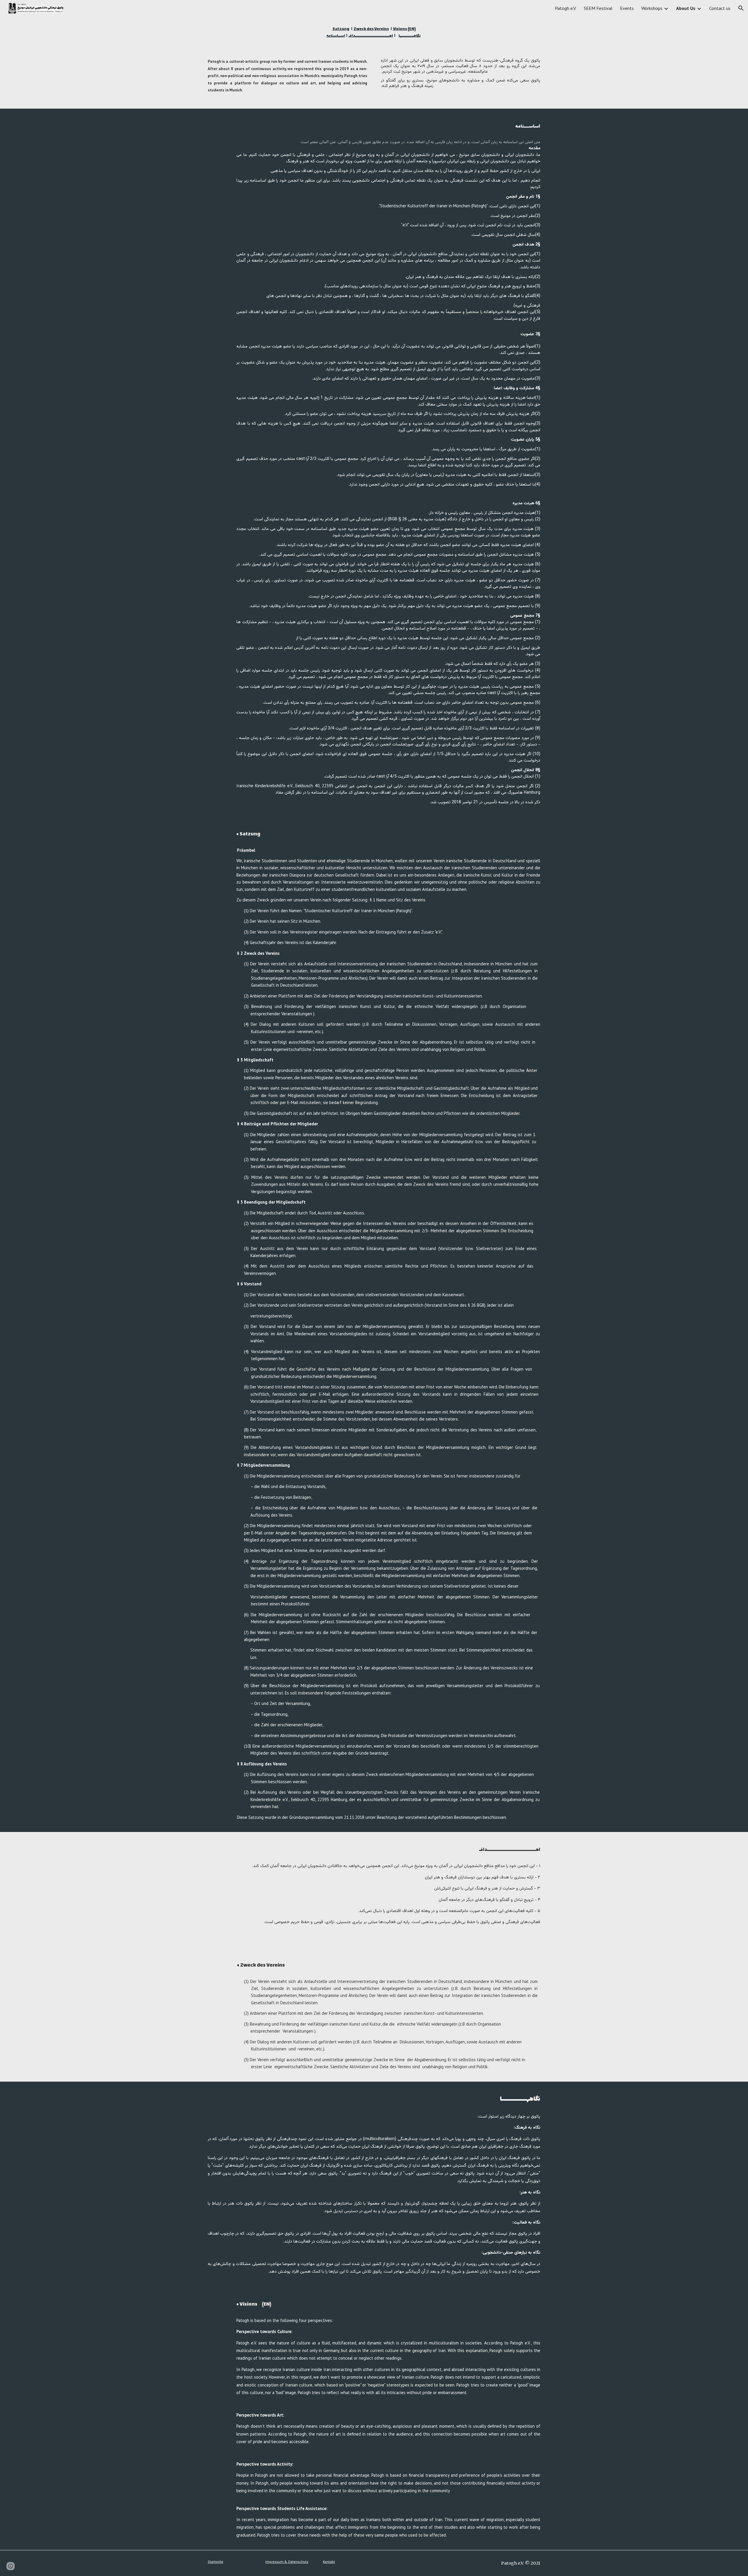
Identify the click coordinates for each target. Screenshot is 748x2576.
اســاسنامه (336, 36)
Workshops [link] (652, 8)
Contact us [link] (720, 8)
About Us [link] (686, 8)
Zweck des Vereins (371, 29)
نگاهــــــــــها (410, 36)
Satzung (341, 29)
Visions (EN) (404, 29)
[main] (374, 32)
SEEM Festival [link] (598, 8)
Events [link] (627, 8)
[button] (741, 8)
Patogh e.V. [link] (566, 8)
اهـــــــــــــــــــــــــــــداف (371, 36)
